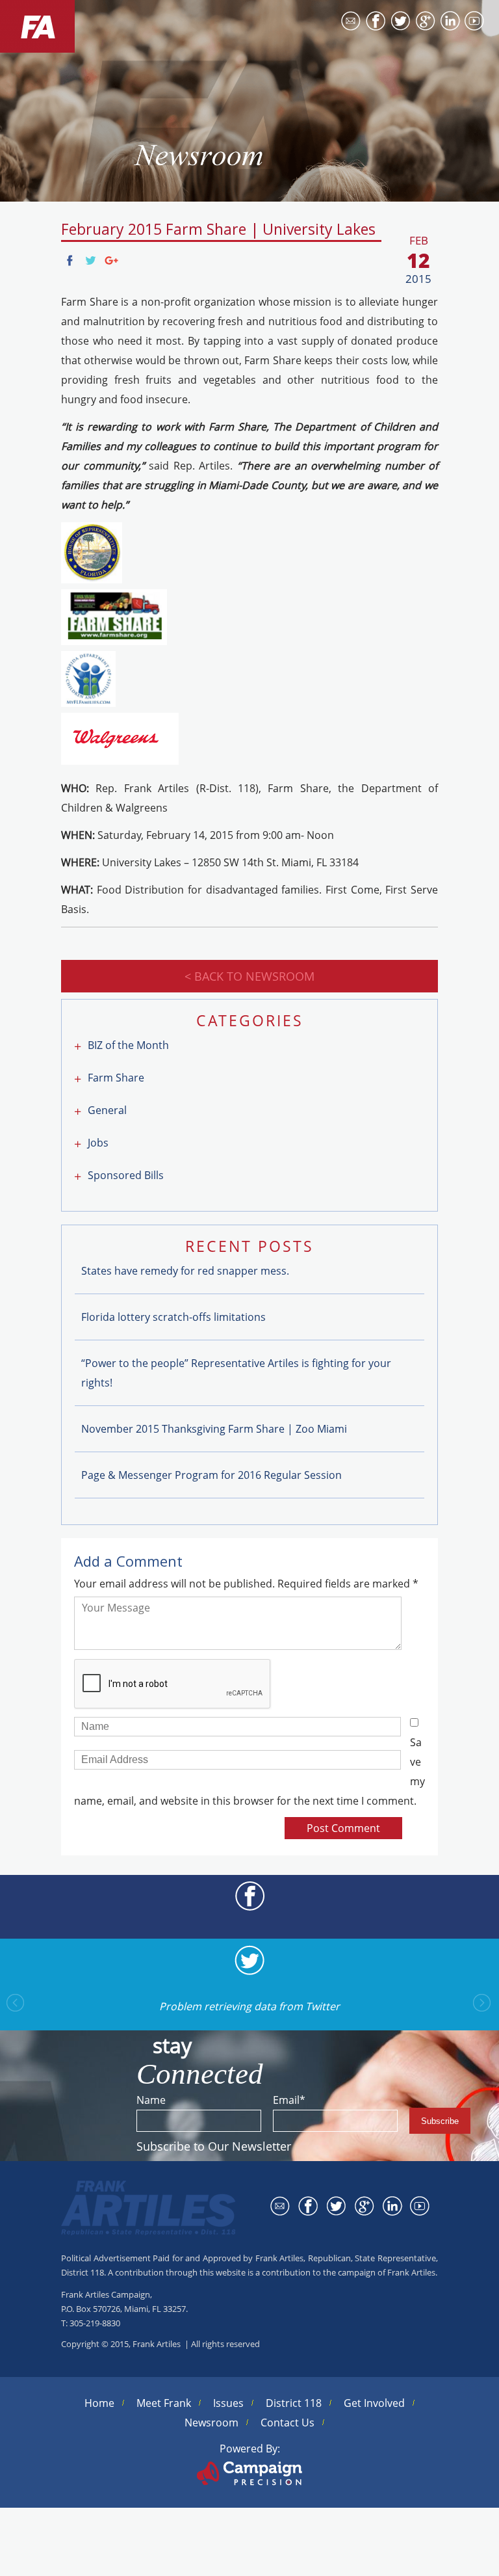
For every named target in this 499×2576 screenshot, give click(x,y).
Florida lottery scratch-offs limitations (173, 1317)
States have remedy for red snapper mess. (185, 1271)
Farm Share (116, 1078)
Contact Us (288, 2423)
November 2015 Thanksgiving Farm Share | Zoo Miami (214, 1429)
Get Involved (374, 2403)
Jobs (98, 1143)
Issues (228, 2403)
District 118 (294, 2403)
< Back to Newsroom (249, 976)
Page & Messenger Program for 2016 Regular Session (211, 1475)
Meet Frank (164, 2403)
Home (99, 2403)
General (107, 1110)
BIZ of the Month (128, 1045)
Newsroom (211, 2423)
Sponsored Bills (126, 1175)
